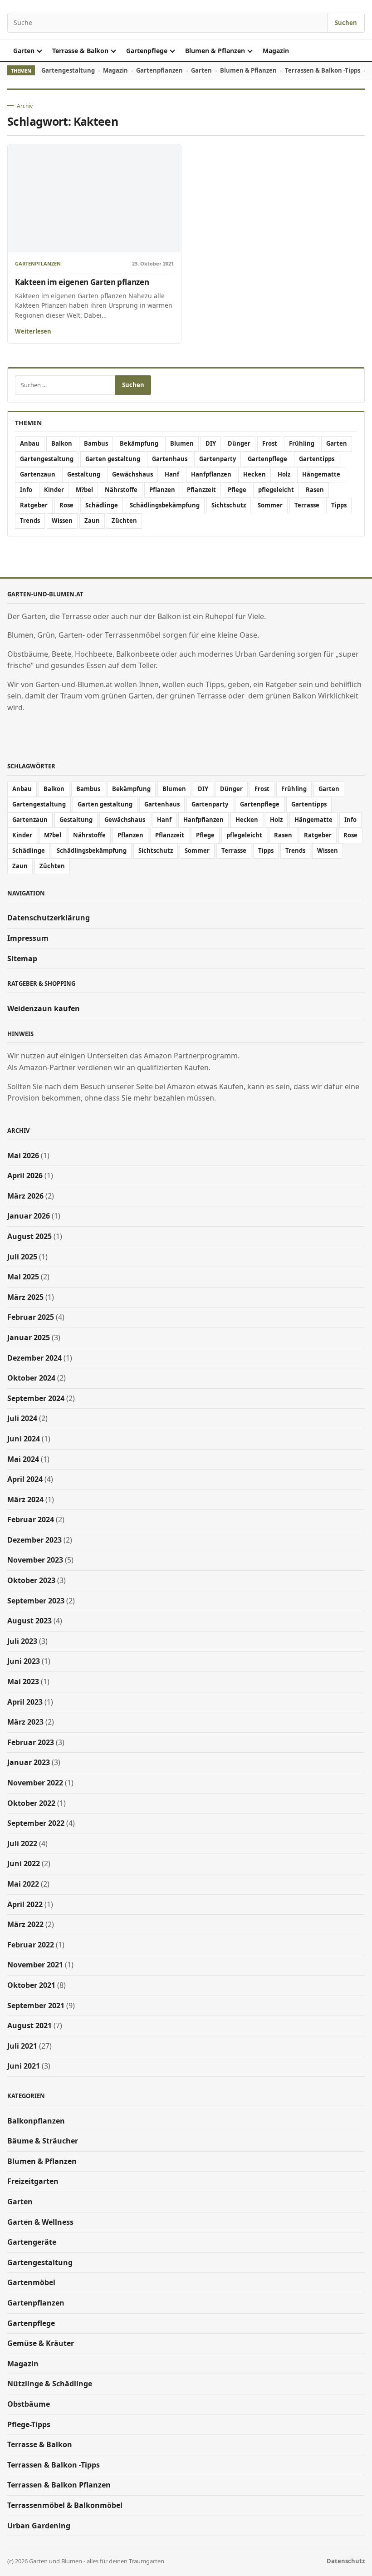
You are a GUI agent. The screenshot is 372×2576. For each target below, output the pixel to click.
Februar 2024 (31, 1519)
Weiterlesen (33, 331)
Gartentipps (317, 459)
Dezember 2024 (34, 1358)
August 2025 (29, 1236)
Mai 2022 (23, 1884)
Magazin (276, 51)
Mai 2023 (23, 1681)
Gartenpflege (147, 51)
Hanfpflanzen (211, 474)
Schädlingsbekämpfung (165, 505)
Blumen (182, 443)
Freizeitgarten (33, 2181)
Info (26, 490)
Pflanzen (162, 490)
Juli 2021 (22, 2046)
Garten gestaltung (113, 459)
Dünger (239, 443)
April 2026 (25, 1175)
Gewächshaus (132, 474)
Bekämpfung (139, 443)
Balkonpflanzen (36, 2121)
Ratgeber (34, 505)
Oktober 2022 (31, 1803)
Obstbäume (29, 2404)
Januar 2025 (29, 1337)
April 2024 (25, 1479)
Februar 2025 (31, 1317)
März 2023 (25, 1722)
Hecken (255, 474)
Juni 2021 (24, 2066)
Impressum (28, 938)
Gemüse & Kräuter (41, 2343)
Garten (24, 51)
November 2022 (35, 1783)
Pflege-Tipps (29, 2424)
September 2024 (36, 1398)
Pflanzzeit (201, 490)
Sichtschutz (229, 505)
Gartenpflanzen (159, 70)
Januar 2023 (29, 1762)
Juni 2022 (24, 1863)
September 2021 (36, 2006)
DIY (211, 443)
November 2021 (35, 1965)
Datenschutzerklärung (49, 918)
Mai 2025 (23, 1277)
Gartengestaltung (68, 70)
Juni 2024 (24, 1439)
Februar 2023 (31, 1742)
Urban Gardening (39, 2526)
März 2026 (25, 1196)
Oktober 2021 (31, 1985)
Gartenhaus (170, 459)
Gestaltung (84, 474)
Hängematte (321, 474)
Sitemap (22, 959)
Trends (30, 521)
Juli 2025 (22, 1257)
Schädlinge (102, 505)
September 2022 (36, 1823)
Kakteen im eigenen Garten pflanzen (82, 282)
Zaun (92, 521)
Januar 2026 (29, 1216)
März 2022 (25, 1924)
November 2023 (35, 1560)
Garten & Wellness (40, 2222)
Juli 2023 (22, 1641)
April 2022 (25, 1904)
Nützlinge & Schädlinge (50, 2384)
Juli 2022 (22, 1844)
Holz (284, 474)
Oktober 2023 (31, 1580)
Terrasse (307, 505)
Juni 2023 (24, 1661)
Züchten (124, 521)
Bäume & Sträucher (43, 2141)
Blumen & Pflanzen (215, 51)
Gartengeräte (32, 2242)
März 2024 (25, 1499)
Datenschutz (346, 2561)
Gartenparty (218, 459)
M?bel (84, 490)
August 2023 (29, 1621)
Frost (270, 443)
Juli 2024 (22, 1418)
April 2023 (25, 1702)
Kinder (54, 490)
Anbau (30, 443)
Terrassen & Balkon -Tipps (323, 70)
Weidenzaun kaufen (44, 1008)
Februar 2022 (31, 1945)
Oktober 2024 (31, 1378)
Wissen (62, 521)
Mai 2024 (23, 1459)
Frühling (302, 443)
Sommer (270, 505)
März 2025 (25, 1297)
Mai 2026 (23, 1155)
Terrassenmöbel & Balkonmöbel (65, 2505)
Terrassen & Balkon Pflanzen (59, 2485)
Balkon (62, 443)
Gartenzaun (38, 474)
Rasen (315, 490)
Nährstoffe (121, 490)
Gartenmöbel (31, 2282)
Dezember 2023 (34, 1540)
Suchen (346, 23)
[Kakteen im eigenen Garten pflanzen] (94, 199)
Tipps (339, 505)
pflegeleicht (276, 490)
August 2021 (29, 2025)
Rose (66, 505)
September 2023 (36, 1601)
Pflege (237, 490)
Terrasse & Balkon (80, 51)
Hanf (172, 474)
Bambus (96, 443)
